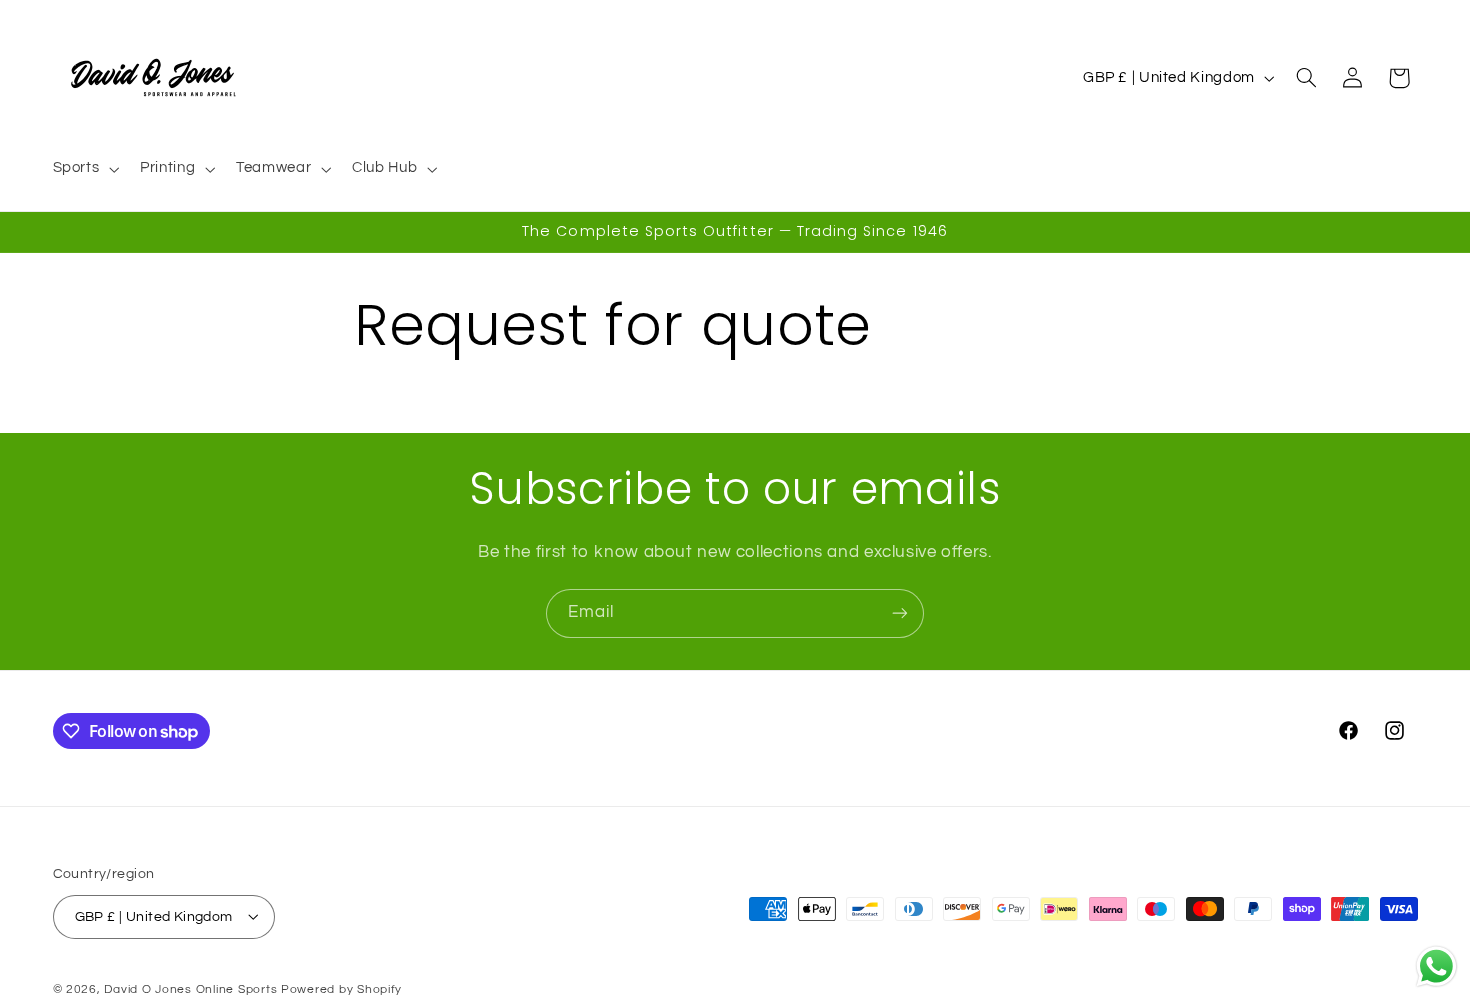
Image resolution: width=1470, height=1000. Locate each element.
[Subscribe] (900, 613)
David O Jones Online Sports (190, 988)
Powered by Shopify (341, 988)
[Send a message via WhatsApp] (1436, 966)
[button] (84, 169)
